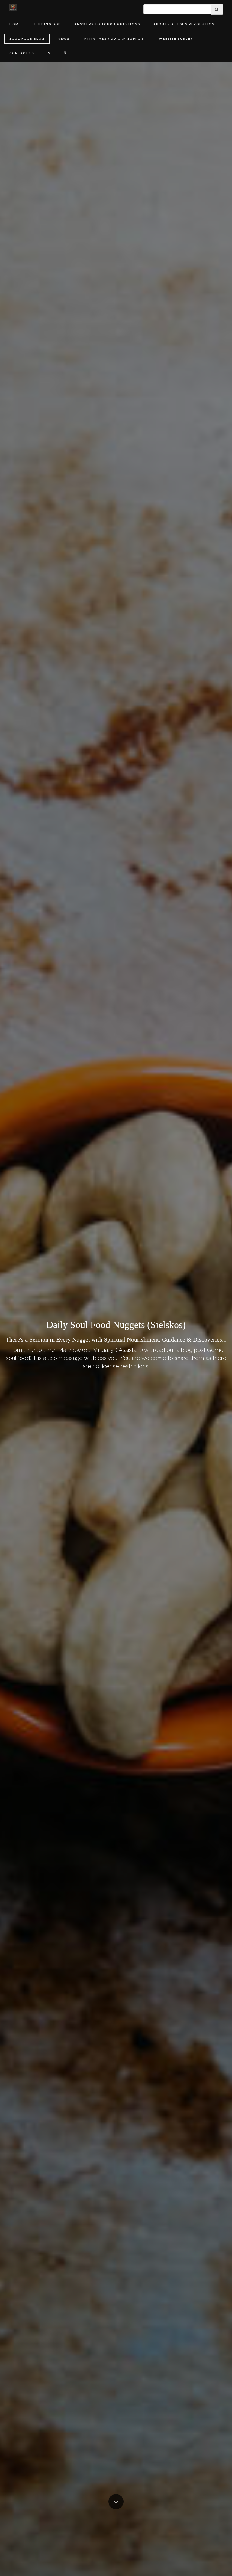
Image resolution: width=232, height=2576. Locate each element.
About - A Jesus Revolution (184, 24)
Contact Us (22, 53)
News (64, 39)
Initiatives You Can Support (114, 39)
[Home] (13, 7)
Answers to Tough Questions (107, 24)
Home (15, 24)
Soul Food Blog (27, 39)
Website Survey (176, 39)
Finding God (48, 24)
